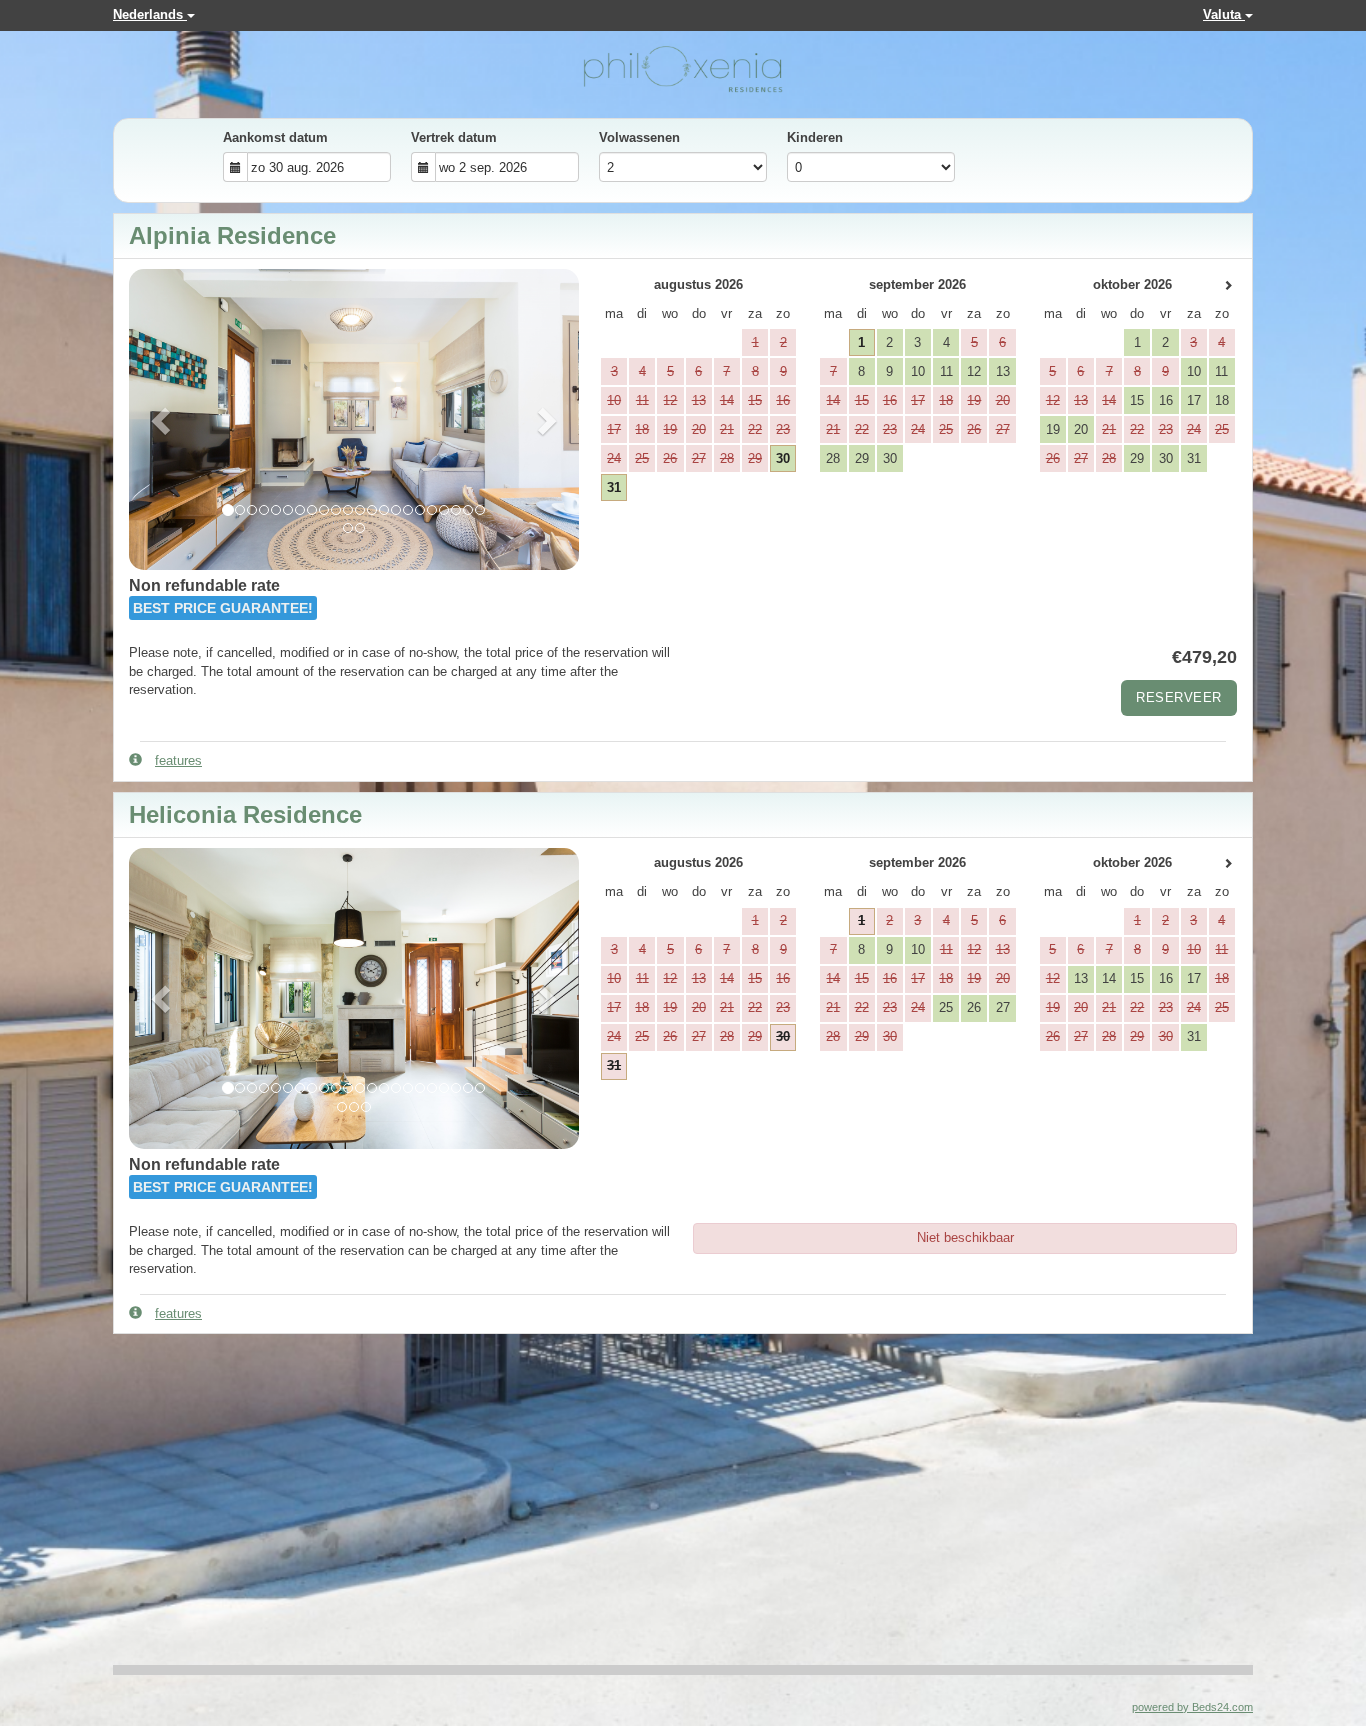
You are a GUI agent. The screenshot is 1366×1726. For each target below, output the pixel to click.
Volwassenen (639, 137)
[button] (163, 419)
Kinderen (815, 137)
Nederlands (150, 14)
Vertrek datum (454, 137)
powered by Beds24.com (1192, 1707)
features (178, 760)
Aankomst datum (275, 137)
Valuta (1224, 14)
